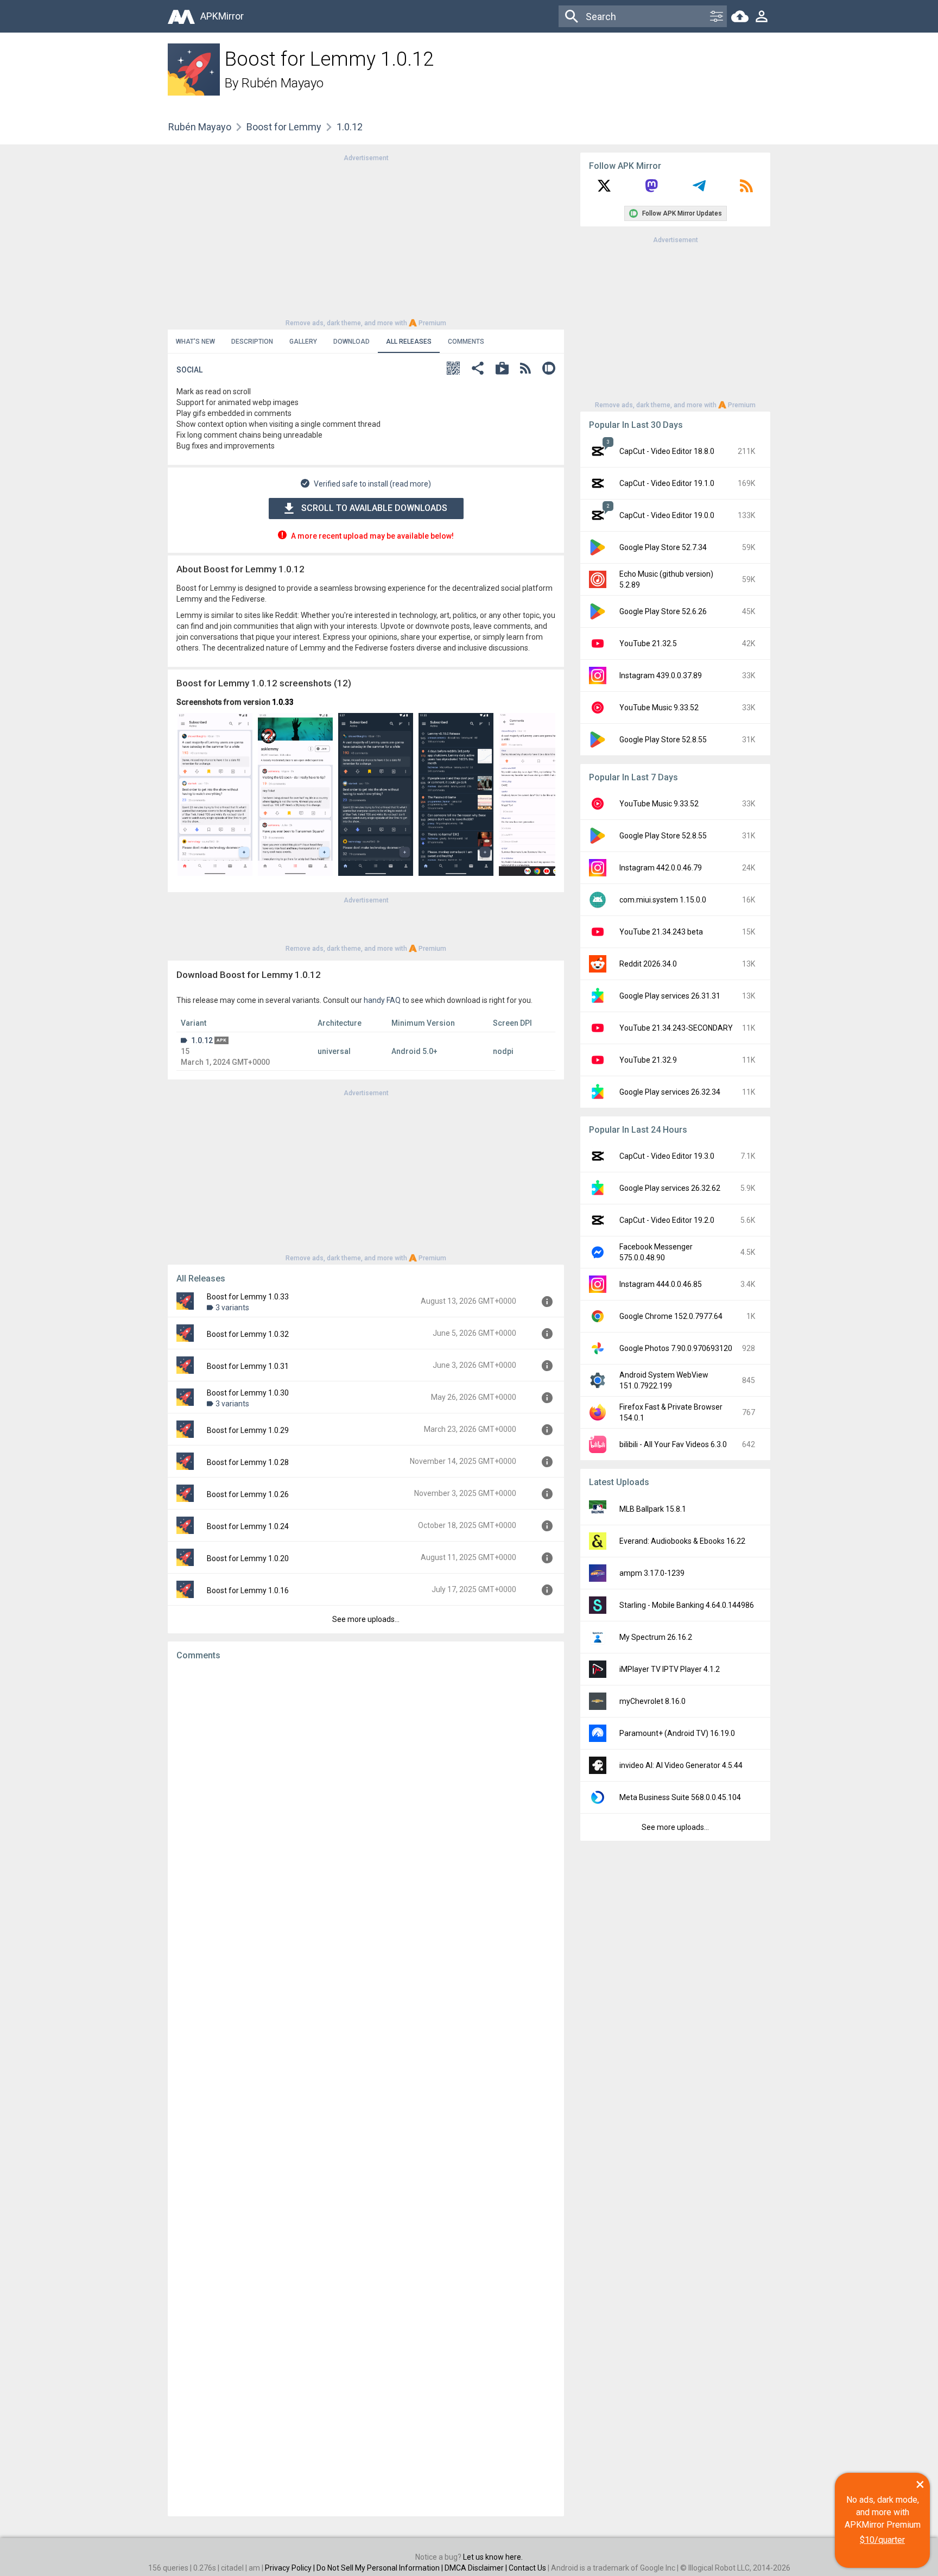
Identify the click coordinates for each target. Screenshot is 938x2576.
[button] (453, 370)
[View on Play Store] (502, 370)
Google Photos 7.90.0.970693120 (676, 1348)
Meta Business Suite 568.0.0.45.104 (680, 1797)
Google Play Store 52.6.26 (663, 611)
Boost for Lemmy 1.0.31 (248, 1366)
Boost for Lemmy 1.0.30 (248, 1393)
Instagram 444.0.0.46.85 (661, 1284)
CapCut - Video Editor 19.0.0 (667, 515)
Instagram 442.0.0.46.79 (661, 868)
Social (189, 370)
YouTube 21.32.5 (648, 643)
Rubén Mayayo (283, 83)
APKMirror (222, 16)
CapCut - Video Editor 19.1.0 (667, 483)
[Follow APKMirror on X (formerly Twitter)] (604, 190)
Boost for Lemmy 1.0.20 (248, 1558)
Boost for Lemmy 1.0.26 (248, 1494)
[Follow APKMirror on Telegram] (699, 190)
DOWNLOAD (351, 342)
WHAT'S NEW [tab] (195, 342)
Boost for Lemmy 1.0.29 (248, 1430)
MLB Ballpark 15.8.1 (653, 1509)
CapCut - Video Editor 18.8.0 (667, 451)
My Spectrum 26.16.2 (656, 1637)
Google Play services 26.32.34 (670, 1092)
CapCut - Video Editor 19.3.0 (667, 1156)
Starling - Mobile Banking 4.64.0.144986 (687, 1605)
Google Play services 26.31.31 (670, 996)
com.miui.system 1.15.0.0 (663, 900)
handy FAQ (382, 1000)
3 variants (232, 1308)
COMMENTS (466, 342)
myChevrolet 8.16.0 (652, 1701)
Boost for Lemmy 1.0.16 (248, 1590)
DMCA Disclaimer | (477, 2568)
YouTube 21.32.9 (648, 1060)
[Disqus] (366, 2088)
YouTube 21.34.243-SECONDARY (676, 1028)
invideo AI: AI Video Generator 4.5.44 (681, 1765)
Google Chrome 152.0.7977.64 (671, 1316)
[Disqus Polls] (366, 1806)
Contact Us (527, 2568)
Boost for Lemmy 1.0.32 (248, 1334)
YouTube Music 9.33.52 (659, 708)
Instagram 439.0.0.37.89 (661, 675)
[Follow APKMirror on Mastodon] (651, 190)
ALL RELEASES (409, 342)
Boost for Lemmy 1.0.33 (248, 1297)
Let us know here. (493, 2557)
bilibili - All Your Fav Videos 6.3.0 (673, 1444)
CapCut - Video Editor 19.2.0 (667, 1220)
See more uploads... (366, 1619)
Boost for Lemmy (284, 127)
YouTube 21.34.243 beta (661, 932)
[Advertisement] (366, 239)
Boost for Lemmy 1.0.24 (248, 1526)
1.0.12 (202, 1040)
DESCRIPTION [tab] (252, 342)
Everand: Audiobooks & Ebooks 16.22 (682, 1541)
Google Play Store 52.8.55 (663, 740)
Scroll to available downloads (374, 508)
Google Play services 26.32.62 (670, 1188)
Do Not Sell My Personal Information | (381, 2568)
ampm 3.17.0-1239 (652, 1573)
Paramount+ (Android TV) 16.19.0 (677, 1733)
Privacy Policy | (291, 2568)
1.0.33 (283, 702)
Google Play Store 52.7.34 (663, 547)
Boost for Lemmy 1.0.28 (248, 1462)
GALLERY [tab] (303, 342)
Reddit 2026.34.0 (648, 964)
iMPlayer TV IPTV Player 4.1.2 (670, 1669)
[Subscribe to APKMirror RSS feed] (746, 190)
